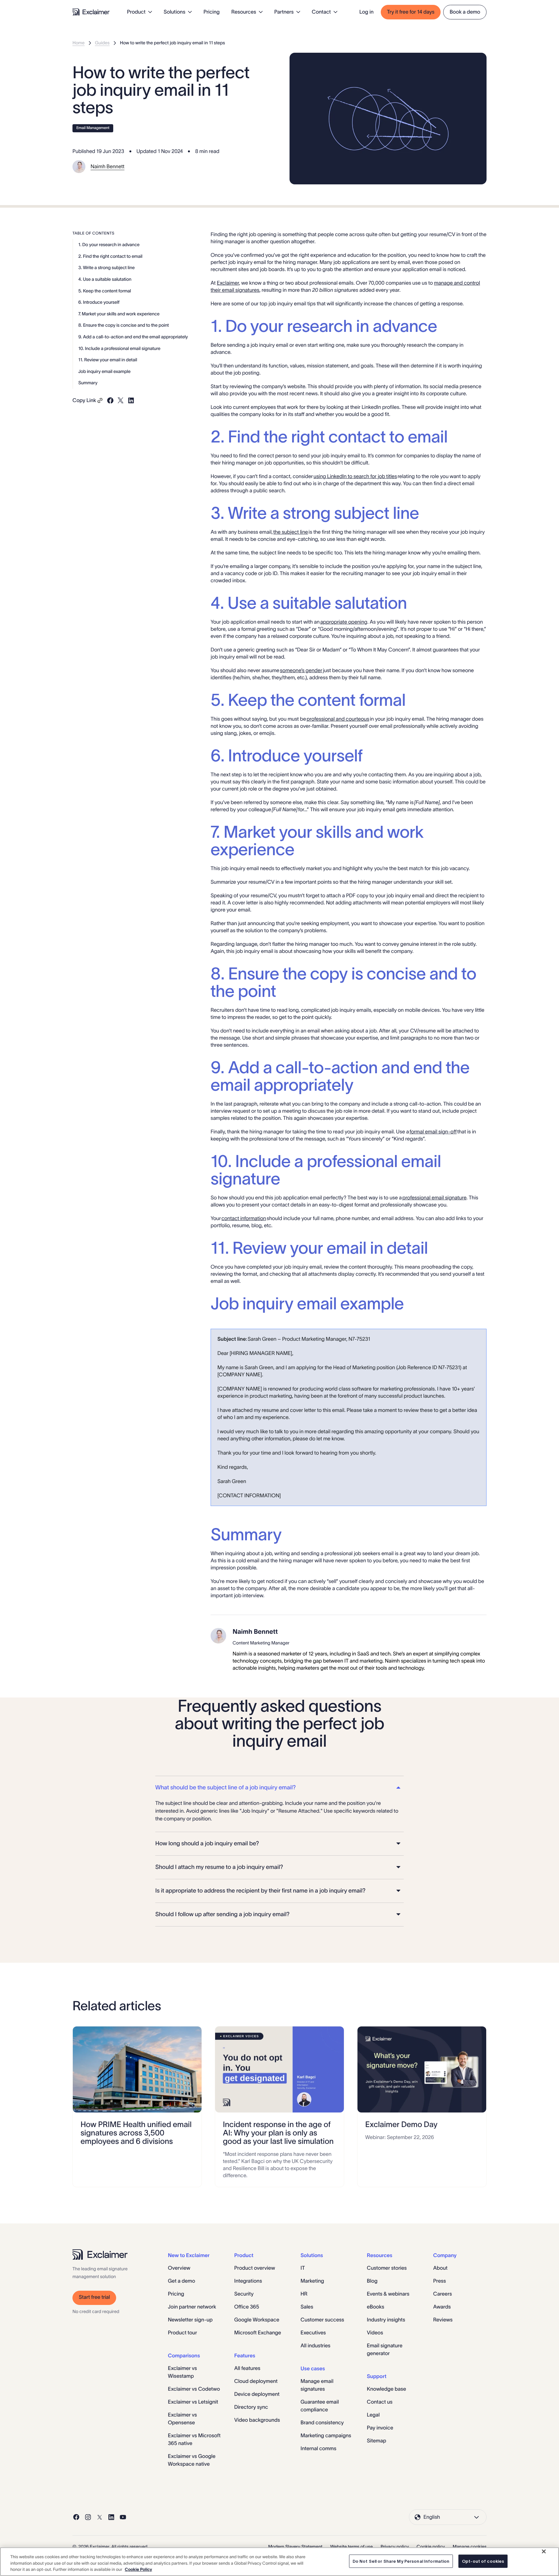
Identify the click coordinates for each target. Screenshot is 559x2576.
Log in (367, 12)
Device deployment (257, 2394)
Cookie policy (431, 2547)
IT (303, 2268)
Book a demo (465, 12)
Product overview (255, 2268)
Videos (375, 2333)
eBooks (376, 2307)
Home (79, 43)
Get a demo (181, 2281)
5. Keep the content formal (105, 291)
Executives (313, 2333)
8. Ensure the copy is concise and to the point (124, 325)
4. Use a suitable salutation (105, 279)
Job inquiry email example (104, 371)
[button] (279, 1788)
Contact (321, 12)
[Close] (544, 2551)
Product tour (182, 2333)
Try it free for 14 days (411, 12)
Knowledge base (386, 2389)
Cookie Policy (138, 2569)
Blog (372, 2281)
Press (439, 2281)
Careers (443, 2294)
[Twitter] (100, 2517)
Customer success (322, 2320)
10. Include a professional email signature (119, 348)
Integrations (248, 2281)
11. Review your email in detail (108, 360)
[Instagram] (88, 2517)
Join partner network (192, 2307)
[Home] (91, 12)
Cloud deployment (256, 2381)
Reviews (443, 2320)
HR (304, 2294)
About (440, 2268)
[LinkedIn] (111, 2517)
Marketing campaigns (326, 2436)
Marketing (312, 2281)
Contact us (380, 2402)
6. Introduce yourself (99, 302)
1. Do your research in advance (109, 245)
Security (244, 2294)
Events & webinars (388, 2294)
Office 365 (247, 2307)
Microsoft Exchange (258, 2333)
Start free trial (94, 2297)
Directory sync (251, 2407)
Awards (442, 2307)
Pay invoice (380, 2428)
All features (247, 2368)
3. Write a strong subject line (106, 267)
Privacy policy (395, 2547)
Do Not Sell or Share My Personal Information (401, 2561)
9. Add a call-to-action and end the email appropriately (133, 337)
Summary (88, 383)
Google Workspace (257, 2320)
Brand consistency (322, 2423)
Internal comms (318, 2449)
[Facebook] (76, 2517)
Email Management (93, 128)
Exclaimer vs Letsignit (193, 2402)
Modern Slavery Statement (295, 2547)
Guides (102, 43)
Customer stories (387, 2268)
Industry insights (386, 2320)
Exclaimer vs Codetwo (194, 2389)
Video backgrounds (257, 2420)
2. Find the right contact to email (110, 256)
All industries (315, 2346)
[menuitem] (140, 12)
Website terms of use (352, 2547)
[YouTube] (123, 2517)
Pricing (212, 12)
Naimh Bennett (108, 167)
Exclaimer (228, 283)
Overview (179, 2268)
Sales (307, 2307)
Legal (373, 2415)
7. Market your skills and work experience (119, 314)
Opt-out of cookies (483, 2561)
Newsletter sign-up (190, 2320)
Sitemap (377, 2441)
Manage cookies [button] (470, 2547)
